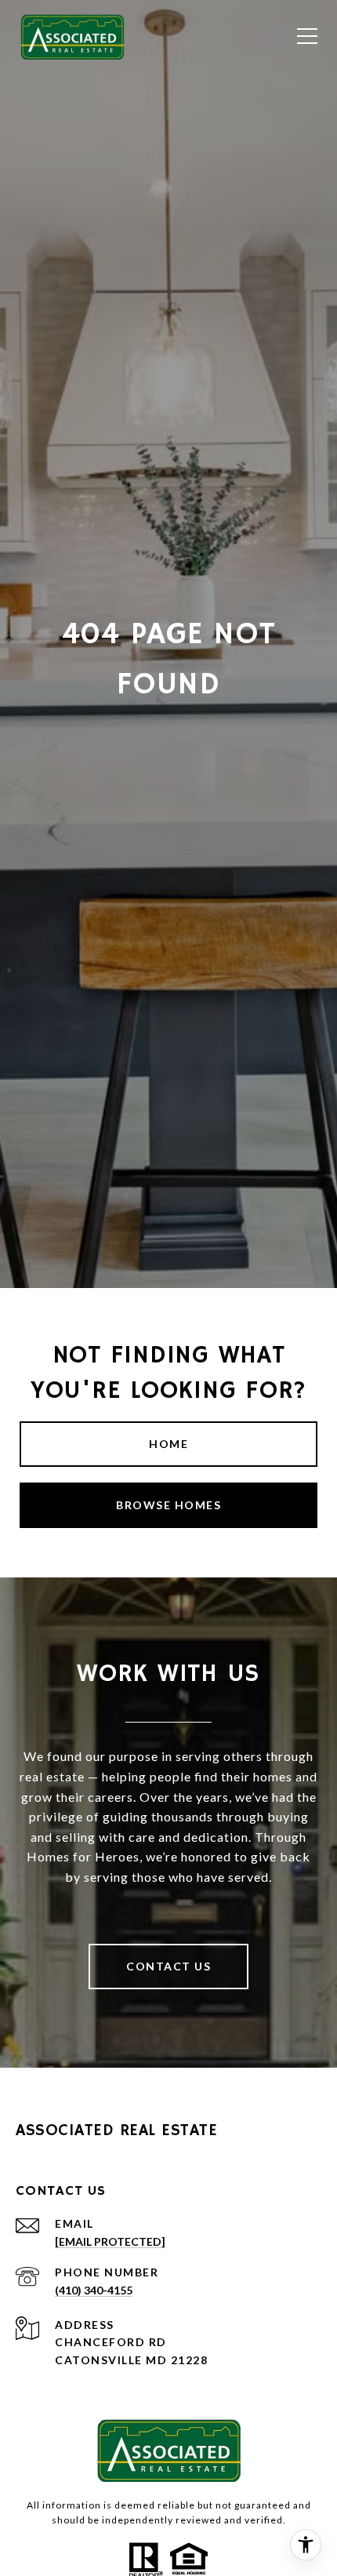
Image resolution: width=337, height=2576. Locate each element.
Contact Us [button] (168, 1966)
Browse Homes (168, 1505)
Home (168, 1444)
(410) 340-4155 (94, 2290)
